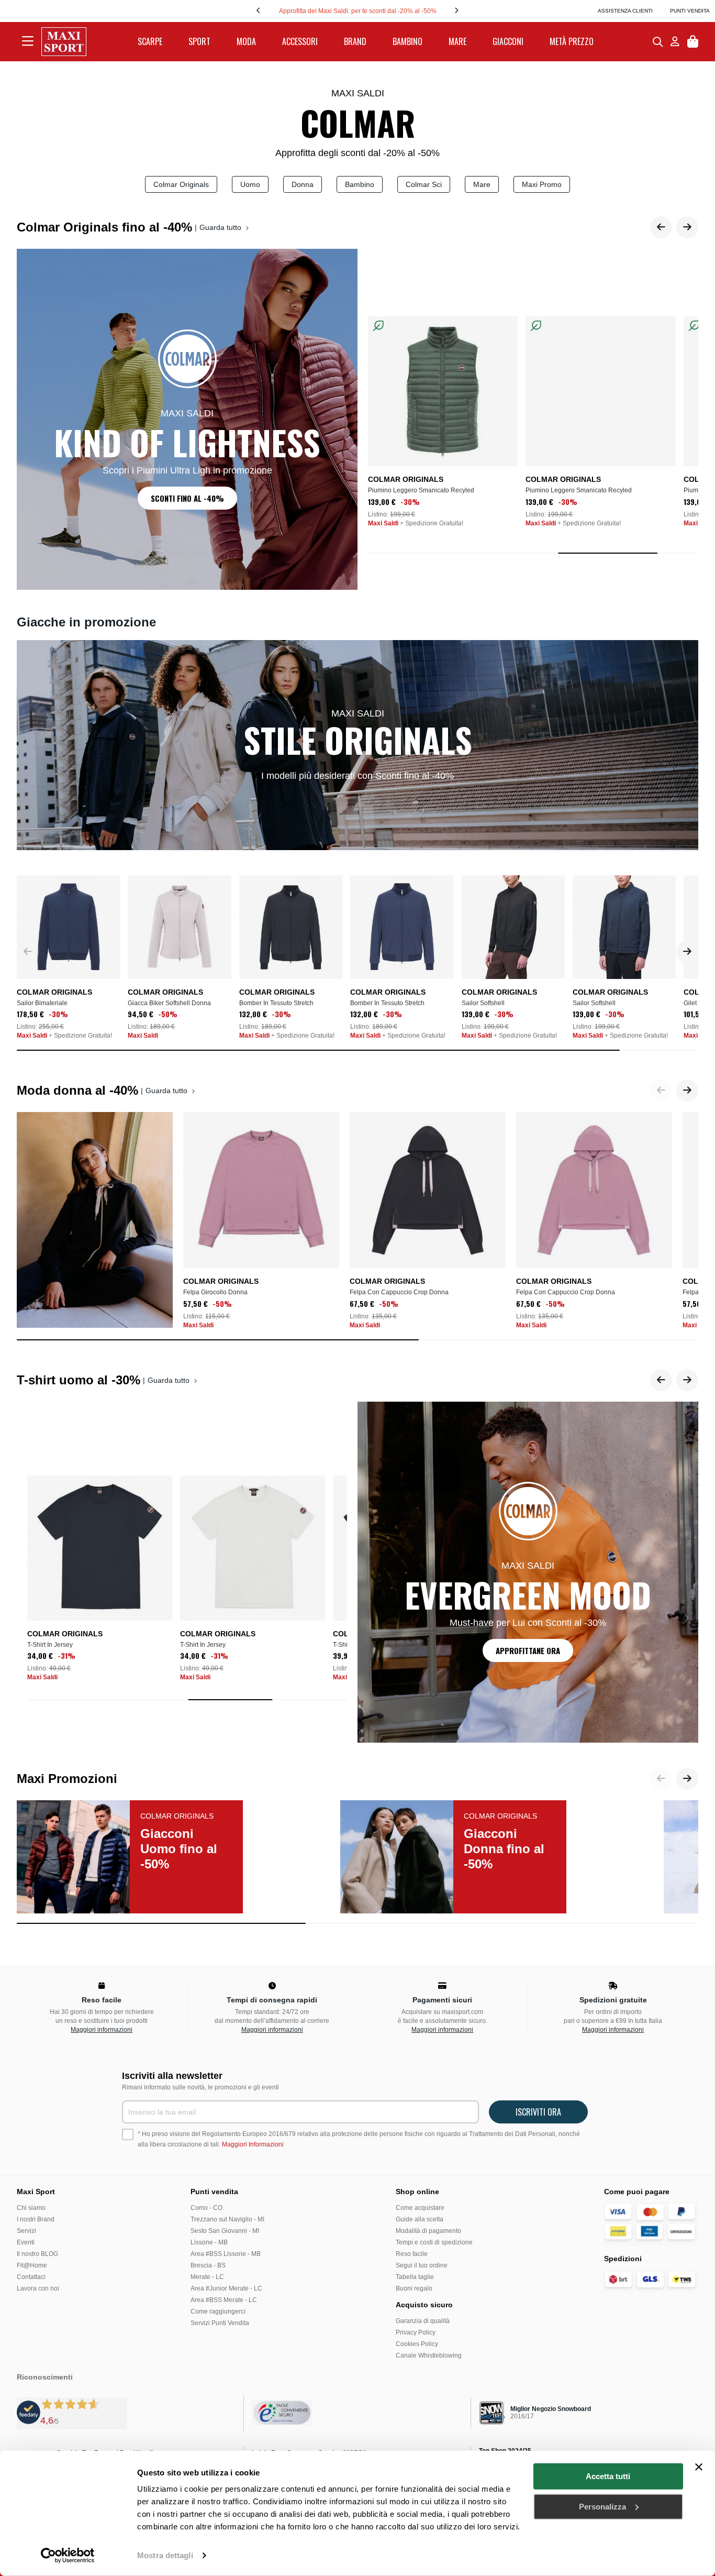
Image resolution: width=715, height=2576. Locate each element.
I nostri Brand (36, 2219)
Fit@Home (32, 2265)
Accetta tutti (608, 2476)
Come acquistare (420, 2208)
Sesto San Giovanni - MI (225, 2231)
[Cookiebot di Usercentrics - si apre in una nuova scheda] (68, 2556)
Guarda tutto (221, 227)
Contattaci (31, 2277)
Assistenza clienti (625, 11)
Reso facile (412, 2254)
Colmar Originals (181, 184)
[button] (661, 227)
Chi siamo (31, 2208)
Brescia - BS (208, 2265)
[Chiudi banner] (699, 2467)
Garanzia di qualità (423, 2321)
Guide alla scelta (420, 2219)
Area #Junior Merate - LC (226, 2288)
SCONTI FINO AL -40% (187, 498)
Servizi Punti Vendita (220, 2323)
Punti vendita (690, 11)
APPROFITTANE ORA (528, 1650)
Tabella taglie (415, 2277)
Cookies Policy (417, 2344)
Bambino (360, 184)
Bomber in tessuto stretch (276, 1003)
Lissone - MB (209, 2242)
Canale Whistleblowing (429, 2355)
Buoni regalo (414, 2288)
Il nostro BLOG (37, 2254)
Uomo (250, 184)
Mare (482, 184)
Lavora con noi (38, 2288)
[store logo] (64, 42)
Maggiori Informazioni (253, 2144)
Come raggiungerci (218, 2311)
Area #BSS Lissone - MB (226, 2254)
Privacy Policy (416, 2332)
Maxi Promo (542, 184)
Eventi (26, 2242)
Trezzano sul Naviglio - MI (227, 2219)
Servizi (26, 2231)
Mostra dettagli (165, 2555)
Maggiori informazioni (102, 2030)
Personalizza (602, 2506)
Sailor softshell (483, 1003)
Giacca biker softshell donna (169, 1003)
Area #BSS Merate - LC (224, 2300)
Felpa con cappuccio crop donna (399, 1292)
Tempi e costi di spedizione (434, 2242)
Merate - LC (207, 2277)
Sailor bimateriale (42, 1003)
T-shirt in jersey (50, 1645)
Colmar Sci (424, 184)
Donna (303, 184)
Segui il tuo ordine (422, 2265)
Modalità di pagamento (428, 2231)
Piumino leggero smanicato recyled (421, 490)
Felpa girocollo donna (215, 1292)
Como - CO (206, 2208)
